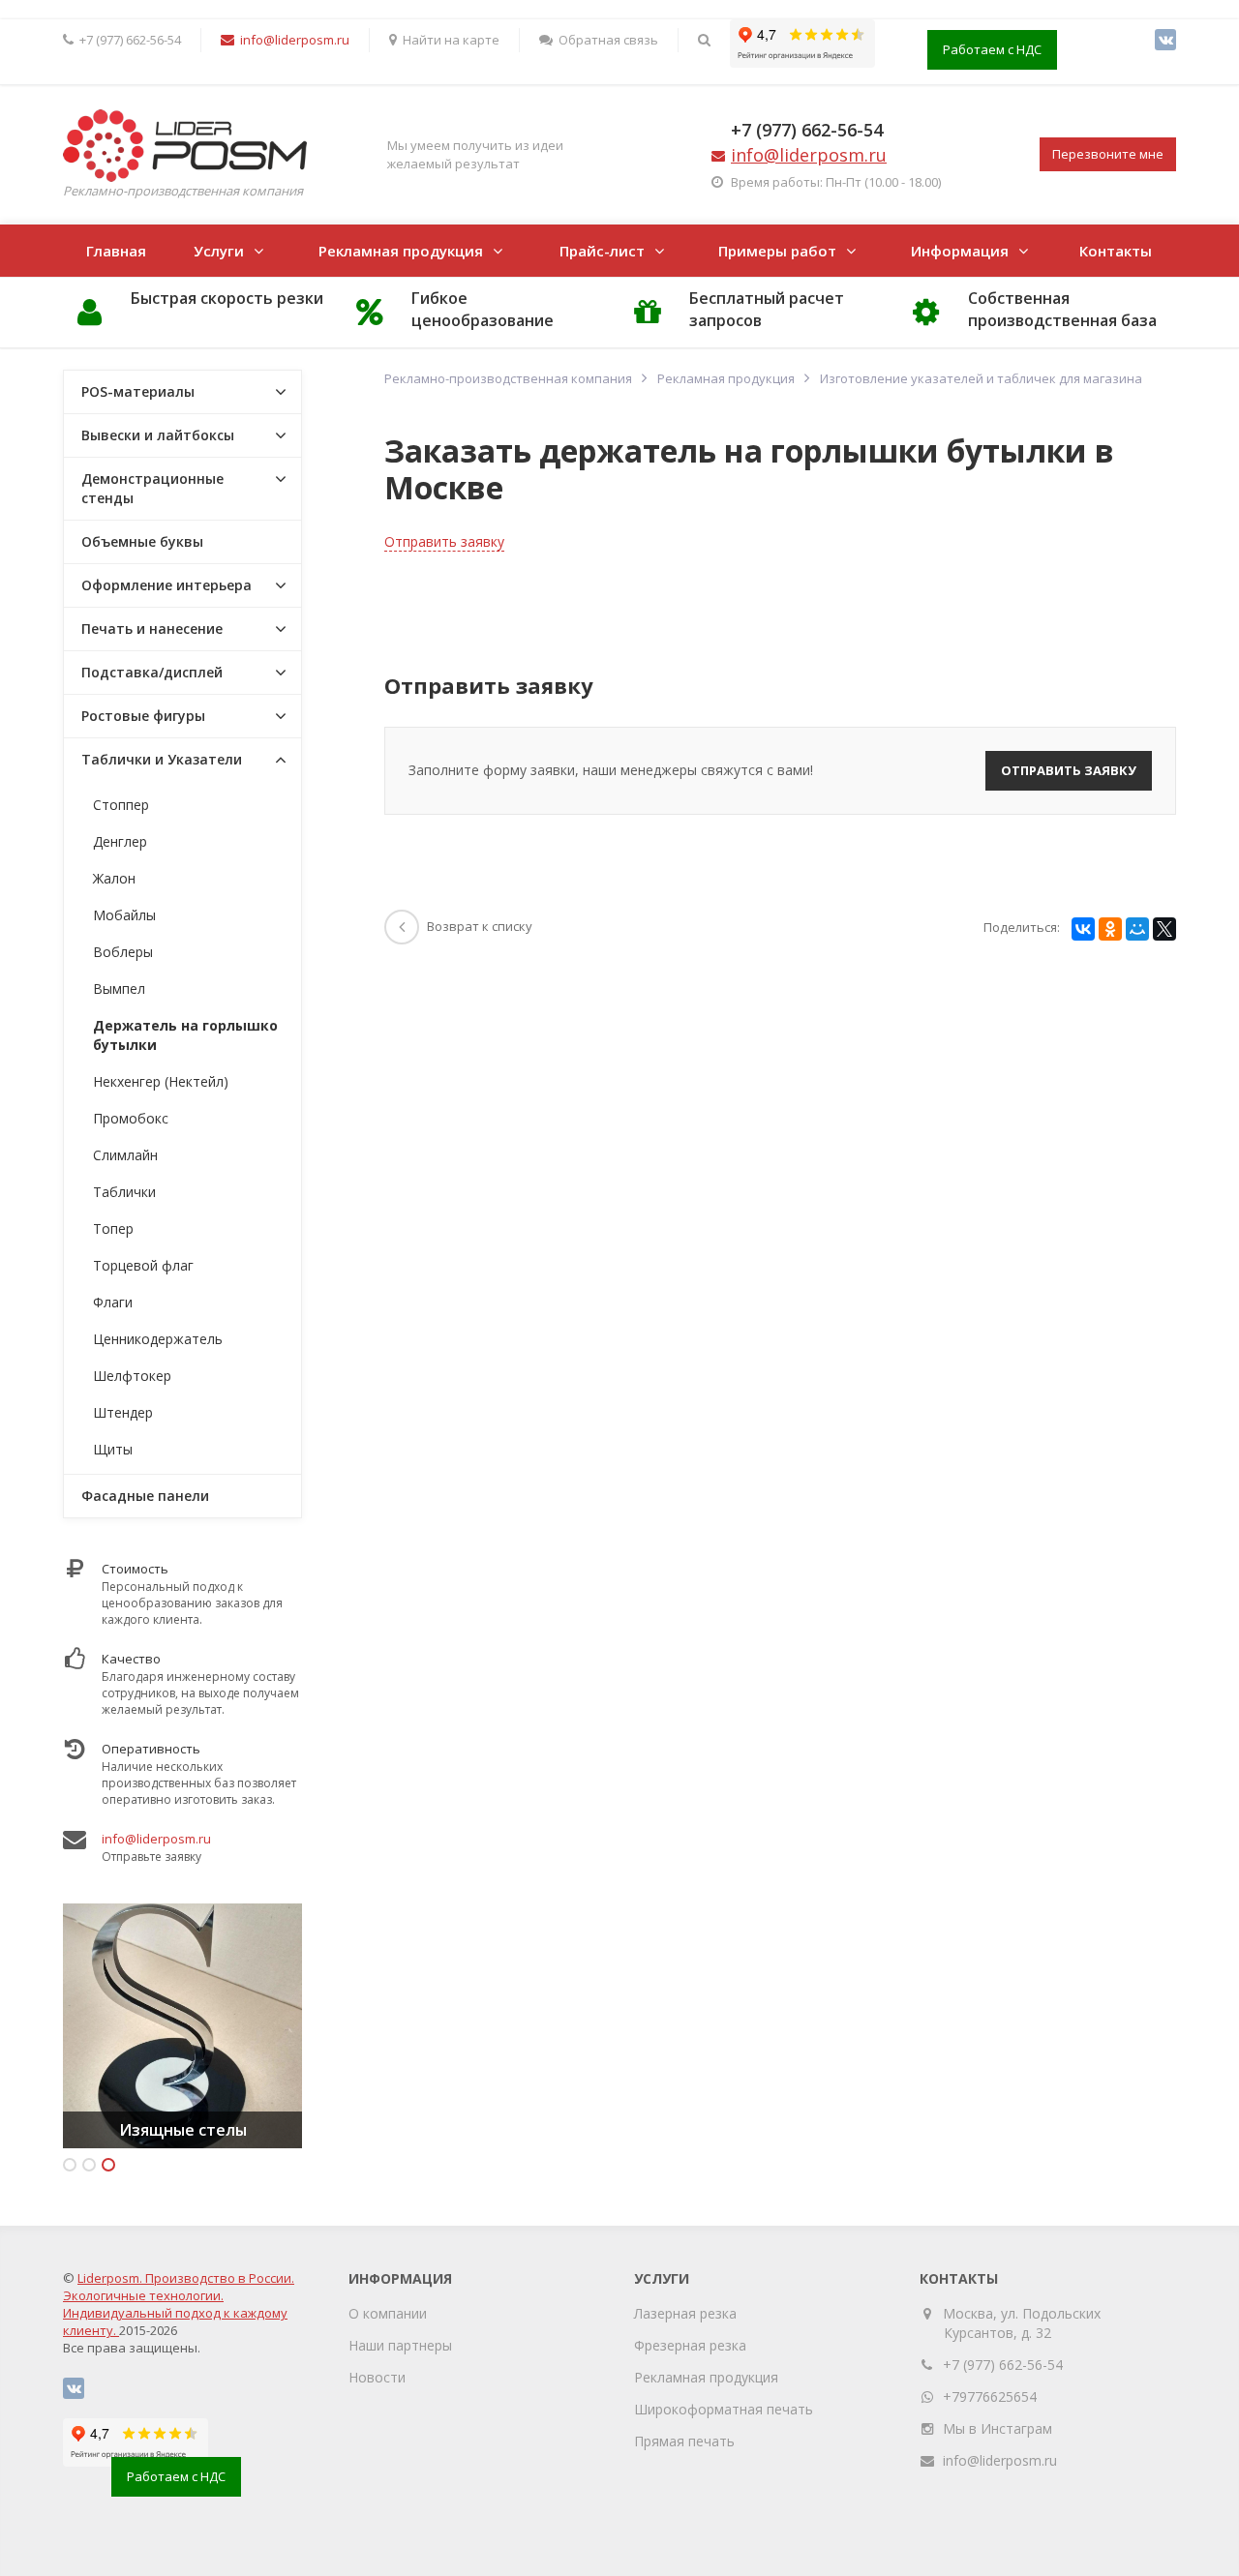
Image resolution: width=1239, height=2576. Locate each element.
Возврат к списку (480, 926)
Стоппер (121, 805)
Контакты (1116, 251)
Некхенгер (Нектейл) (161, 1081)
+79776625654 (990, 2396)
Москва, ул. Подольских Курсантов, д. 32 (1022, 2323)
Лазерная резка (685, 2313)
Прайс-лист (602, 251)
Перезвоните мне (1108, 154)
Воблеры (123, 952)
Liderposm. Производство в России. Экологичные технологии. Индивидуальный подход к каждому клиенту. (179, 2304)
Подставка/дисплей (152, 672)
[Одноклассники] (1110, 929)
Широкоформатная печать (724, 2409)
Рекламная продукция (401, 251)
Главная (116, 251)
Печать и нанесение (152, 629)
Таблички (124, 1192)
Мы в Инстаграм (997, 2428)
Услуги (219, 251)
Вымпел (119, 988)
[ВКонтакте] (1165, 40)
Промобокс (131, 1118)
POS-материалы (138, 391)
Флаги (113, 1302)
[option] (182, 2026)
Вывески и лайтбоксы (158, 435)
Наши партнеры (400, 2345)
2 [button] (89, 2165)
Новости (377, 2377)
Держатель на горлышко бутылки (185, 1035)
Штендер (123, 1412)
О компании (388, 2313)
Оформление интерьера (166, 585)
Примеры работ (777, 251)
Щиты (113, 1449)
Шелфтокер (132, 1376)
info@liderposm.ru (156, 1839)
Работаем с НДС (992, 49)
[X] (1164, 929)
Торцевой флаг (143, 1265)
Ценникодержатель (158, 1339)
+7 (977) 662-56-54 (807, 130)
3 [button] (108, 2165)
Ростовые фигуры (143, 716)
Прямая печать (684, 2441)
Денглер (120, 841)
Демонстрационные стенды (152, 488)
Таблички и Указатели (162, 759)
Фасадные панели (145, 1496)
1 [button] (70, 2165)
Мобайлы (124, 915)
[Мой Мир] (1137, 929)
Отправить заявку (444, 541)
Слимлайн (125, 1155)
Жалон (114, 878)
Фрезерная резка (690, 2345)
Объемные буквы (142, 541)
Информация (960, 251)
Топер (113, 1228)
